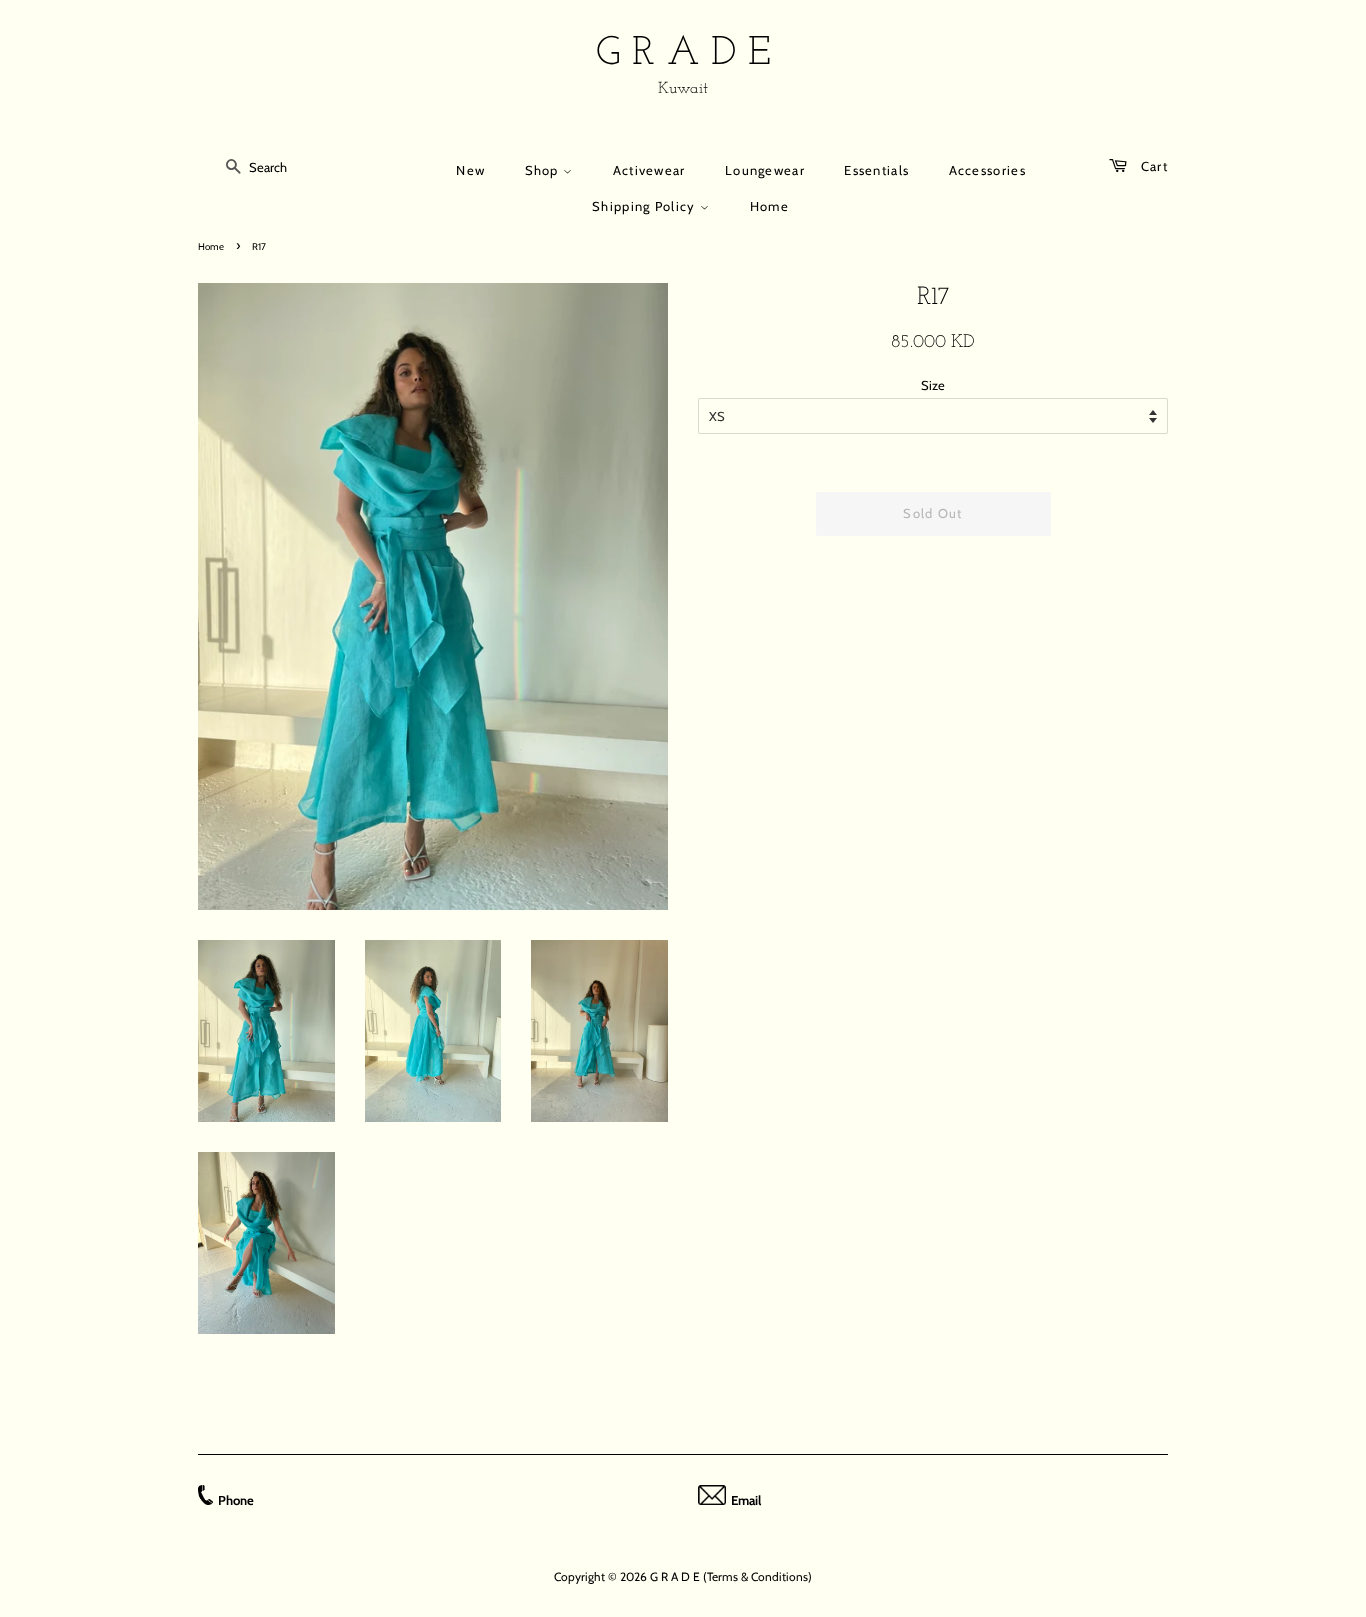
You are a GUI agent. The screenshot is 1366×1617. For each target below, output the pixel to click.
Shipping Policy (646, 206)
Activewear (649, 170)
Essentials (876, 170)
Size (933, 385)
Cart (1152, 166)
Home (769, 206)
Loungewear (765, 170)
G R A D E (683, 54)
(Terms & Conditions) (757, 1576)
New (470, 170)
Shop (544, 170)
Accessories (987, 170)
